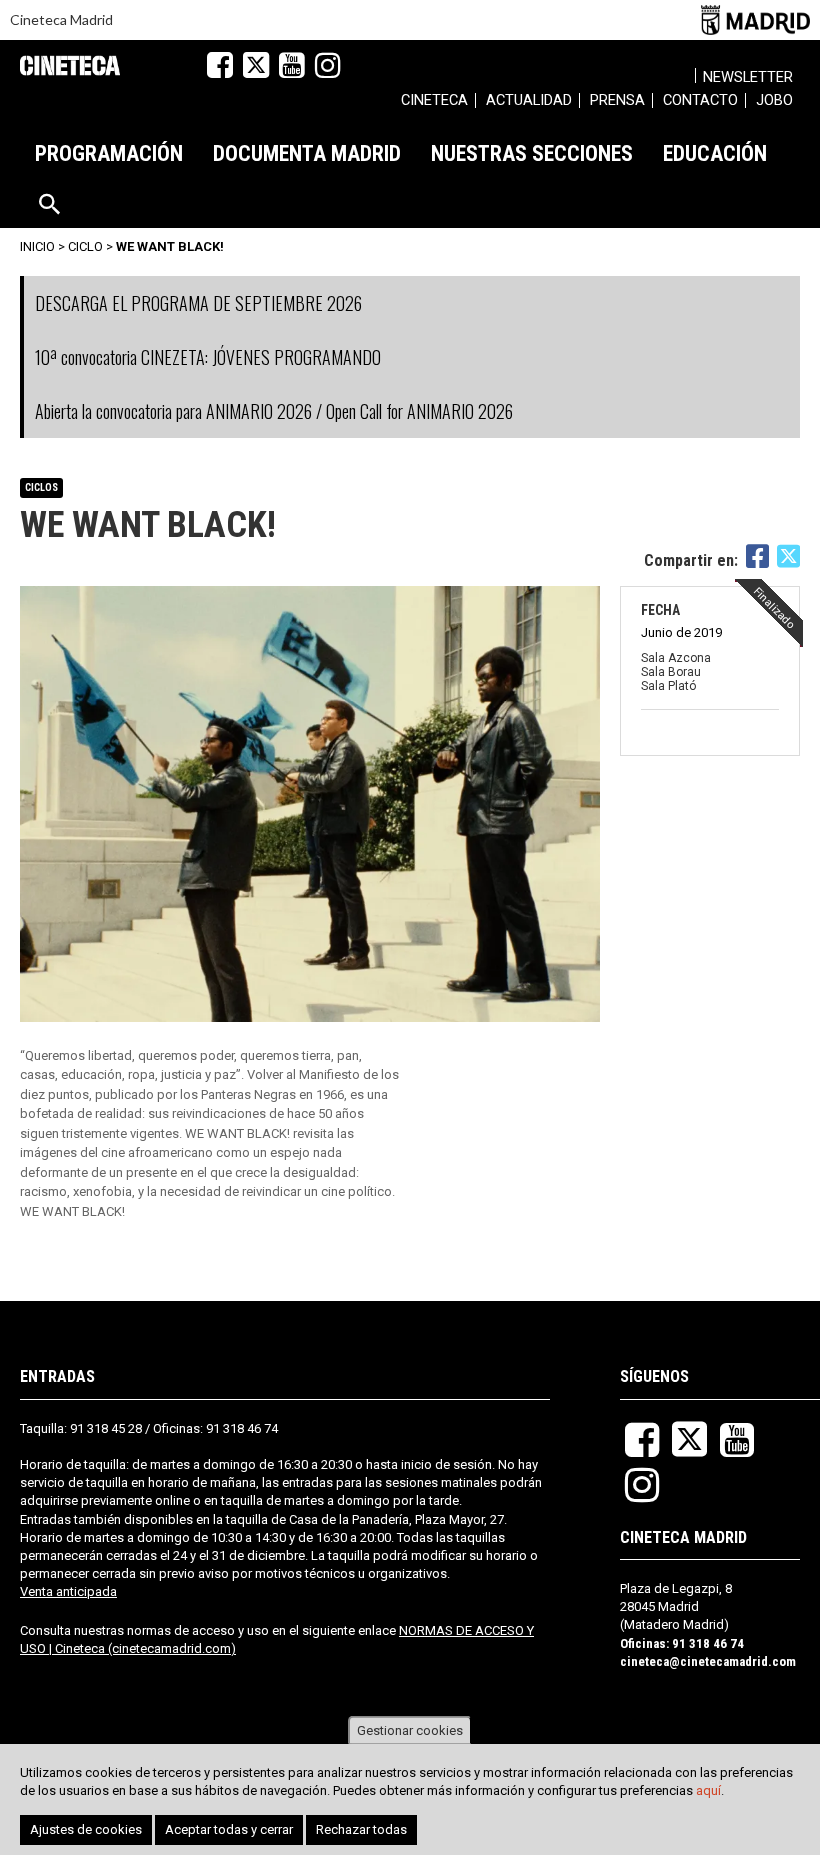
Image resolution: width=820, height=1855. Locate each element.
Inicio (37, 246)
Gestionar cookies (410, 1730)
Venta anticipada (68, 1591)
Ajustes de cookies (86, 1829)
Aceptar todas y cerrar (229, 1829)
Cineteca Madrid (61, 19)
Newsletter (748, 77)
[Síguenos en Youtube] (292, 65)
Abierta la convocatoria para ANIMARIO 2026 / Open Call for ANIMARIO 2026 (274, 411)
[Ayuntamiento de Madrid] (755, 19)
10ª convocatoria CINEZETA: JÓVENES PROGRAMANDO (208, 357)
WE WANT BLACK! (170, 246)
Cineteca (70, 65)
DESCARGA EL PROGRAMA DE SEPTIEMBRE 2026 (198, 303)
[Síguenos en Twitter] (256, 65)
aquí (708, 1790)
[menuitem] (434, 103)
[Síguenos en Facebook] (220, 65)
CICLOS (41, 487)
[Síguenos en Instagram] (328, 65)
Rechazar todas (361, 1829)
